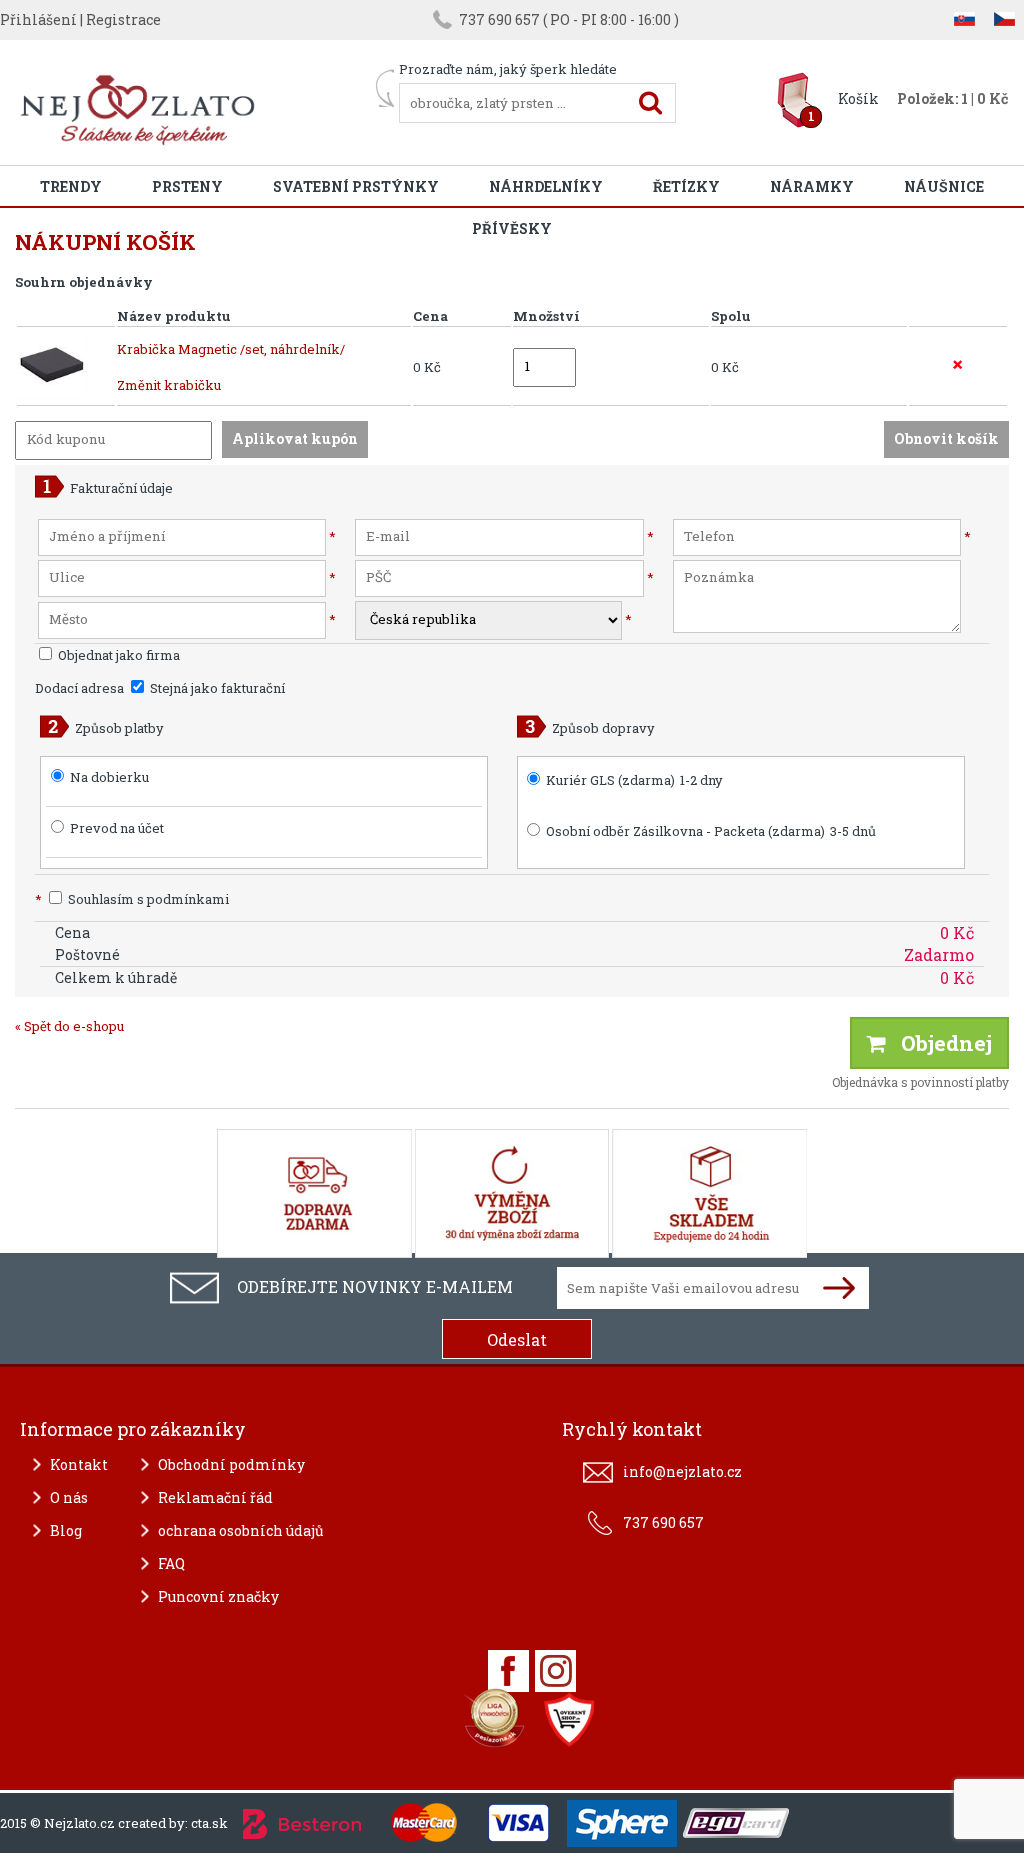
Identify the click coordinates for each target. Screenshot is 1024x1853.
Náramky (812, 186)
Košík (858, 98)
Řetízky (686, 186)
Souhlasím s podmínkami (132, 899)
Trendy (71, 186)
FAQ (171, 1563)
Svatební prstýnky (356, 186)
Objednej (939, 1043)
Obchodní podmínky (231, 1464)
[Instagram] (555, 1671)
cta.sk (209, 1823)
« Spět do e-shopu (69, 1026)
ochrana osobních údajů (241, 1530)
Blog (66, 1530)
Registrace (123, 19)
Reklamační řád (215, 1497)
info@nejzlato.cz (682, 1471)
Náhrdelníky (546, 186)
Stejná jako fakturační (216, 688)
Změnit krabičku (169, 385)
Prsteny (187, 186)
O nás (69, 1497)
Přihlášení (38, 19)
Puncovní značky (218, 1596)
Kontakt (79, 1464)
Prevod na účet (117, 828)
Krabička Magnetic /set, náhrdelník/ (231, 349)
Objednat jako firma (117, 655)
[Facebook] (508, 1671)
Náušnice (944, 186)
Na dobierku (109, 777)
